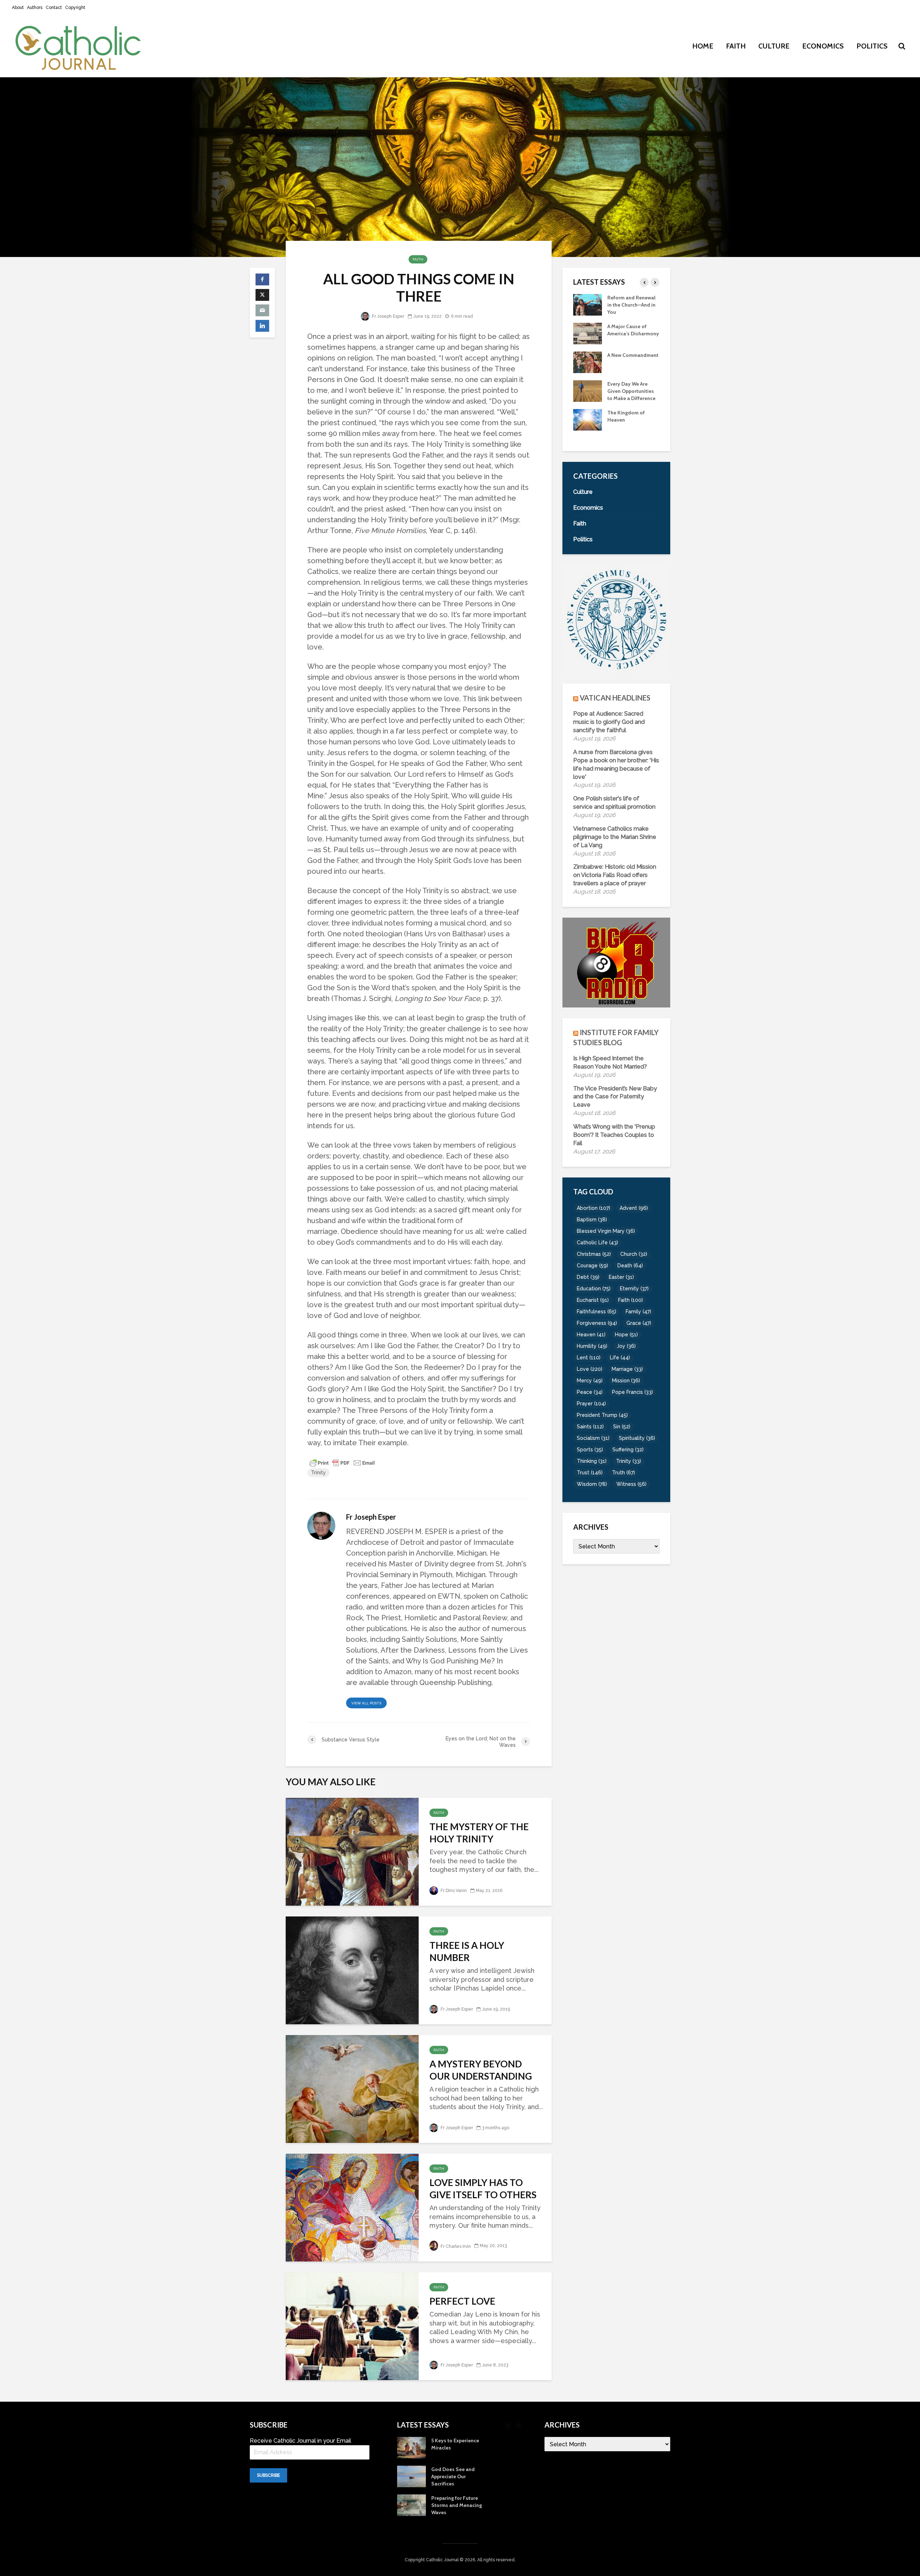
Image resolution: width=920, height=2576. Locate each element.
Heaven (591, 1335)
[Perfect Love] (352, 2325)
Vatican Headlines (615, 698)
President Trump (602, 1415)
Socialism (593, 1438)
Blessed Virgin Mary (606, 1231)
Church (634, 1254)
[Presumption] (588, 369)
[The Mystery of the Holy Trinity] (352, 1851)
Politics (872, 46)
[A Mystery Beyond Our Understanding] (352, 2088)
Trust (590, 1473)
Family (638, 1312)
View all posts (366, 1703)
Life (620, 1358)
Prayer (591, 1404)
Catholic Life (597, 1243)
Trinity (318, 1473)
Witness (631, 1484)
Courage (592, 1266)
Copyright (75, 8)
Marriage (627, 1369)
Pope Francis (632, 1392)
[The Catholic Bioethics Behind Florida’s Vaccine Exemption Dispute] (588, 333)
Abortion (594, 1208)
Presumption (622, 362)
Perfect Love (462, 2301)
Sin (622, 1427)
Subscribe (268, 2475)
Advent (634, 1208)
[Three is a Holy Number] (352, 1969)
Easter (621, 1277)
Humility (592, 1346)
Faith (736, 46)
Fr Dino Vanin (453, 1891)
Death (630, 1266)
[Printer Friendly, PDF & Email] (342, 1463)
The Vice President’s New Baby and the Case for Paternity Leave (615, 1097)
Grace (639, 1323)
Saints (590, 1427)
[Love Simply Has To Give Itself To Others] (352, 2207)
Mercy (590, 1381)
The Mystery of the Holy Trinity (479, 1833)
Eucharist (593, 1300)
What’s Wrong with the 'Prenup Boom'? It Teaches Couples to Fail (614, 1135)
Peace (590, 1392)
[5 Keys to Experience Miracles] (588, 398)
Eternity (634, 1289)
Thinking (592, 1461)
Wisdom (592, 1484)
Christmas (594, 1254)
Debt (588, 1277)
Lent (589, 1358)
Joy (626, 1346)
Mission (626, 1381)
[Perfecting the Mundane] (588, 304)
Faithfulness (597, 1312)
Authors (35, 8)
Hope (626, 1335)
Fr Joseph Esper (388, 316)
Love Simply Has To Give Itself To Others (483, 2189)
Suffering (628, 1450)
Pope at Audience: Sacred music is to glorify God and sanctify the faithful (609, 722)
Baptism (592, 1220)
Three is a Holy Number (467, 1951)
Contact (54, 8)
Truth (624, 1473)
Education (594, 1289)
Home (703, 46)
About (18, 8)
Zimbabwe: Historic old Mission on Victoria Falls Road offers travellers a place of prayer (615, 875)
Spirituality (637, 1438)
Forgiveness (597, 1323)
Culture (774, 46)
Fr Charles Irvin (455, 2246)
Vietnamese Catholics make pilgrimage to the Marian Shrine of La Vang (615, 837)
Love (590, 1369)
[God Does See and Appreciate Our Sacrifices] (588, 426)
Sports (590, 1450)
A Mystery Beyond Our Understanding (481, 2070)
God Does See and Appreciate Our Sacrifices (629, 427)
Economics (823, 46)
